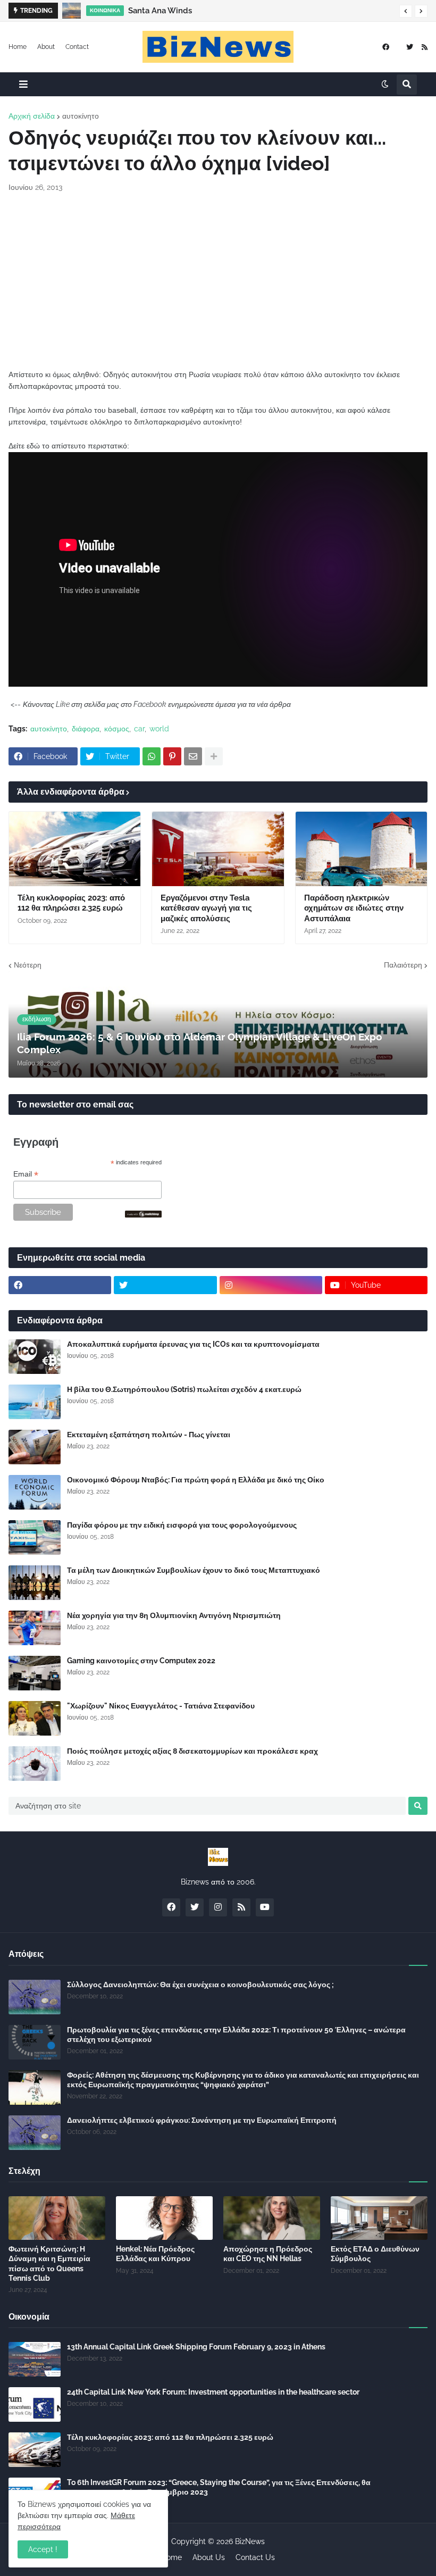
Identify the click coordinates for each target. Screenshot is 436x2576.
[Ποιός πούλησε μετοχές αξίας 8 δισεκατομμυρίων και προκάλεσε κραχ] (35, 1764)
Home (18, 47)
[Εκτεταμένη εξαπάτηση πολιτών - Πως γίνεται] (35, 1447)
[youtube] (265, 1907)
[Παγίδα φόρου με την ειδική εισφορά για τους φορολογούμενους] (35, 1537)
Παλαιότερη (403, 965)
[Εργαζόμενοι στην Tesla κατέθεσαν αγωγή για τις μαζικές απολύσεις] (218, 849)
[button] (406, 11)
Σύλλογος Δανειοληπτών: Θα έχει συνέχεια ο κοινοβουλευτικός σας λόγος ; (200, 1985)
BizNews (250, 2541)
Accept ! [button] (43, 2549)
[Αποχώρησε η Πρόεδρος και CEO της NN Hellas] (272, 2218)
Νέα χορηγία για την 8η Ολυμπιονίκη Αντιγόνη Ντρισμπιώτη (174, 1615)
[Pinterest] (172, 756)
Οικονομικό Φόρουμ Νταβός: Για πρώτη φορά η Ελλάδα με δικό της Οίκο (196, 1480)
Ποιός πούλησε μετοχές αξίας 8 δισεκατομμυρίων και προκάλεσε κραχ (192, 1751)
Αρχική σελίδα (32, 116)
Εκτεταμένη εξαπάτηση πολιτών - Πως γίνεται (149, 1435)
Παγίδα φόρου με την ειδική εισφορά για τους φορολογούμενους (182, 1525)
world (159, 729)
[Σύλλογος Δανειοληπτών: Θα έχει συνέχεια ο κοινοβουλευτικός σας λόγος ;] (35, 1997)
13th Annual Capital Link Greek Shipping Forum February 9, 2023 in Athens (196, 2347)
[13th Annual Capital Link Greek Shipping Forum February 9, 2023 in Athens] (35, 2359)
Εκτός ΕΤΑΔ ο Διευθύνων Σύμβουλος (375, 2254)
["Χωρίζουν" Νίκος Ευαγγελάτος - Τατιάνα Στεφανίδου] (35, 1718)
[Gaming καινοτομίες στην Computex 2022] (35, 1673)
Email (26, 1174)
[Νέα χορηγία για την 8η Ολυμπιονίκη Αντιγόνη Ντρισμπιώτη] (35, 1628)
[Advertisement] (218, 281)
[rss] (425, 47)
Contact (77, 47)
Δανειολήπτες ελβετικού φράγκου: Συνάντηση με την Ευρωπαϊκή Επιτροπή (202, 2120)
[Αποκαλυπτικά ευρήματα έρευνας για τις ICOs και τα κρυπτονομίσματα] (35, 1357)
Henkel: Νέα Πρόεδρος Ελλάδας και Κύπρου (155, 2254)
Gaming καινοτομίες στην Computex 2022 (141, 1661)
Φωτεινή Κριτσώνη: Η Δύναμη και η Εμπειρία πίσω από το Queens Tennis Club (49, 2264)
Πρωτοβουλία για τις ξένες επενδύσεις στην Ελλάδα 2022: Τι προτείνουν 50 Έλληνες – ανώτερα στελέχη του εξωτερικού (236, 2035)
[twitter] (410, 47)
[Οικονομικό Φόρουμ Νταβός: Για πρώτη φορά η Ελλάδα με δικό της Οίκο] (35, 1492)
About (46, 47)
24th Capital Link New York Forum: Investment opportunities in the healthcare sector (213, 2392)
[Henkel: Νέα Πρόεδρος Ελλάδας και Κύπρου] (164, 2218)
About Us (209, 2557)
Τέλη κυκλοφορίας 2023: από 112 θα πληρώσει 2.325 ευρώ (71, 903)
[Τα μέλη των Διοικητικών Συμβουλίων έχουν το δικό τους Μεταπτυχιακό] (35, 1583)
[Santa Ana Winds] (72, 11)
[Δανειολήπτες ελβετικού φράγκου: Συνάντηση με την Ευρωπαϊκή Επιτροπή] (35, 2133)
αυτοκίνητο (81, 116)
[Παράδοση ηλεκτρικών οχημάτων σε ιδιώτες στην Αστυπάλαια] (361, 849)
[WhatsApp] (152, 756)
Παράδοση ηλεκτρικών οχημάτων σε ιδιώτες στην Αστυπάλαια (354, 908)
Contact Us (255, 2557)
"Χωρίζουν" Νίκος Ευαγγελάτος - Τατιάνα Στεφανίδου (161, 1706)
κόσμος (117, 729)
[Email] (193, 756)
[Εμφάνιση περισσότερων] (214, 756)
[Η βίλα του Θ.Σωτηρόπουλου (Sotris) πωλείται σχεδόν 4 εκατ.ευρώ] (35, 1402)
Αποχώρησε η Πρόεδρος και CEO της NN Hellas (268, 2254)
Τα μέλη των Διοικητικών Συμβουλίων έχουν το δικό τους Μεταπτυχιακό (194, 1570)
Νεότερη (28, 965)
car (139, 729)
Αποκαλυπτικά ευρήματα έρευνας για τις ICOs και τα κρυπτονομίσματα (193, 1344)
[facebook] (386, 47)
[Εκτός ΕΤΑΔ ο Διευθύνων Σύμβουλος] (379, 2218)
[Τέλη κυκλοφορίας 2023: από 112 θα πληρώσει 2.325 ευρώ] (75, 849)
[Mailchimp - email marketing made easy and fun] (144, 1215)
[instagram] (271, 1285)
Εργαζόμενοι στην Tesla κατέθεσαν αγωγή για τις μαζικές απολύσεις (206, 908)
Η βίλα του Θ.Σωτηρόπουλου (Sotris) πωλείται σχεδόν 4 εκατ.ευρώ (184, 1389)
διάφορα (86, 729)
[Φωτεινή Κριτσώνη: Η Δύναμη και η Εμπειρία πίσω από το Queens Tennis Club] (57, 2218)
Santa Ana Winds (160, 11)
